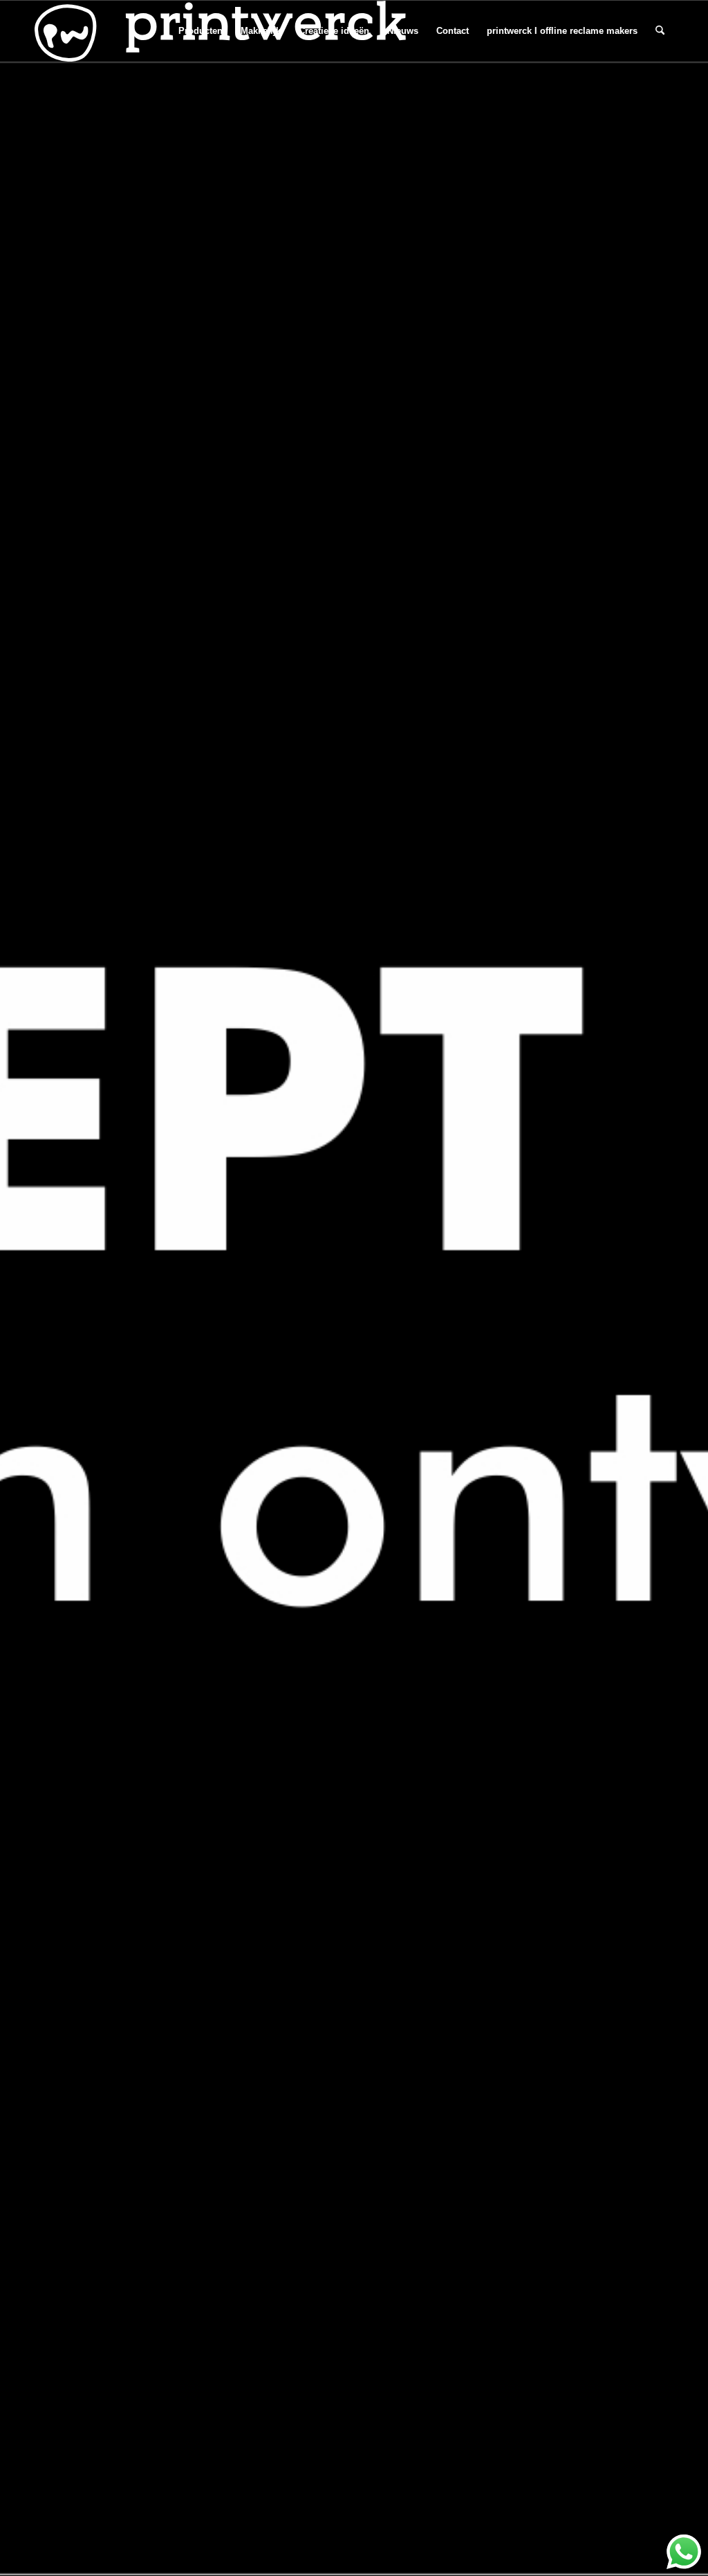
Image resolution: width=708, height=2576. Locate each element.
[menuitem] (201, 31)
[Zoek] (660, 31)
